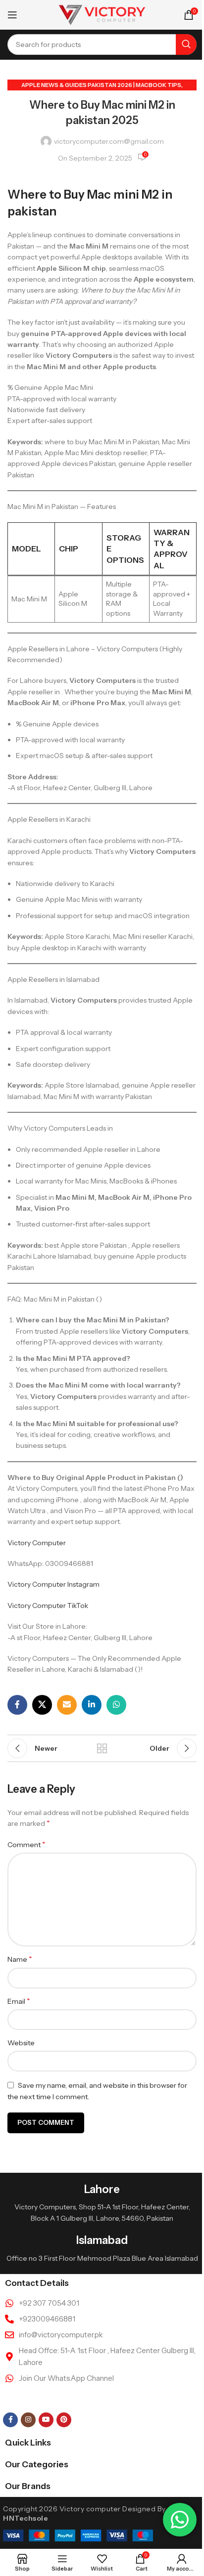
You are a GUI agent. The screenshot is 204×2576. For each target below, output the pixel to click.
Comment (26, 1844)
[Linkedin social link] (92, 1705)
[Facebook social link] (17, 1705)
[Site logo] (102, 14)
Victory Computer (37, 1543)
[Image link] (78, 2535)
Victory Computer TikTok (48, 1605)
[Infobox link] (102, 2203)
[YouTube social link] (46, 2420)
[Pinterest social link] (64, 2420)
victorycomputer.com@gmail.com (109, 141)
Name (20, 1959)
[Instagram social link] (28, 2420)
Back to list (102, 1748)
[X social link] (42, 1705)
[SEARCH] (186, 44)
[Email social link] (67, 1705)
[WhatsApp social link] (116, 1705)
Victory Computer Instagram (53, 1584)
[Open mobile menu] (12, 15)
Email (19, 2001)
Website (21, 2043)
